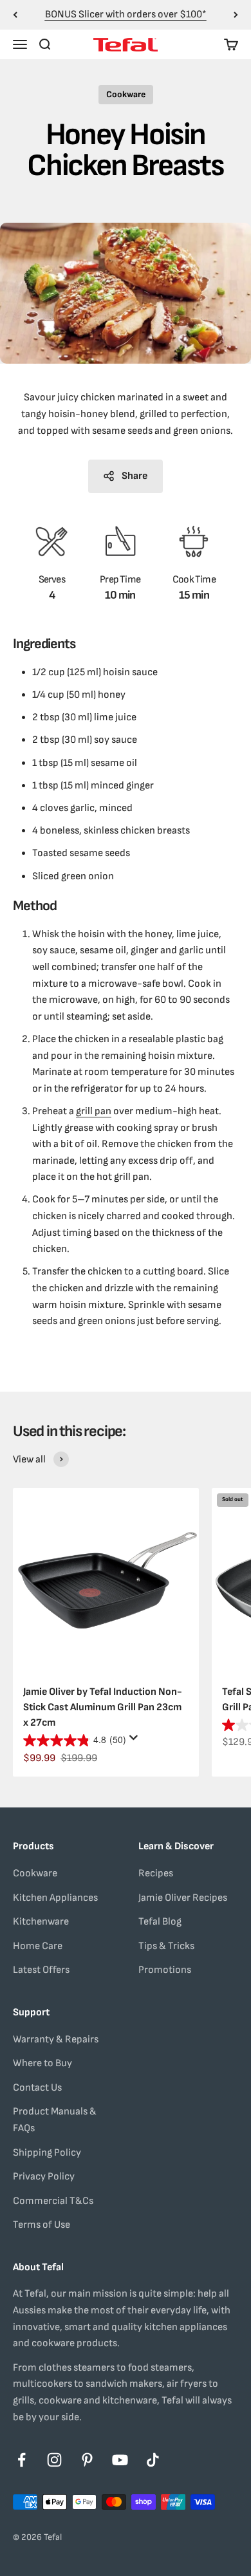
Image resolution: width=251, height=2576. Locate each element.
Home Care (38, 1946)
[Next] (236, 15)
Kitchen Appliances (55, 1898)
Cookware (126, 94)
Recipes (156, 1873)
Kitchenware (41, 1922)
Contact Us (37, 2088)
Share (135, 476)
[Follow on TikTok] (153, 2460)
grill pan (94, 1111)
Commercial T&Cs (53, 2201)
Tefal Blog (160, 1922)
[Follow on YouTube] (120, 2460)
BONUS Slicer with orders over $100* (126, 14)
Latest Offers (41, 1970)
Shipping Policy (47, 2153)
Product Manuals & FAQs (55, 2120)
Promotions (165, 1970)
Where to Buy (42, 2063)
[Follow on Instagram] (54, 2460)
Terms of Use (42, 2225)
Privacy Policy (44, 2177)
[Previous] (15, 15)
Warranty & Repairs (56, 2039)
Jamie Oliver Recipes (183, 1898)
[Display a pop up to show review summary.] (136, 1741)
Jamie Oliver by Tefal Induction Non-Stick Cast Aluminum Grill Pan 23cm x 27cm (103, 1707)
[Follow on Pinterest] (87, 2460)
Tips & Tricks (166, 1946)
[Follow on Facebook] (22, 2460)
